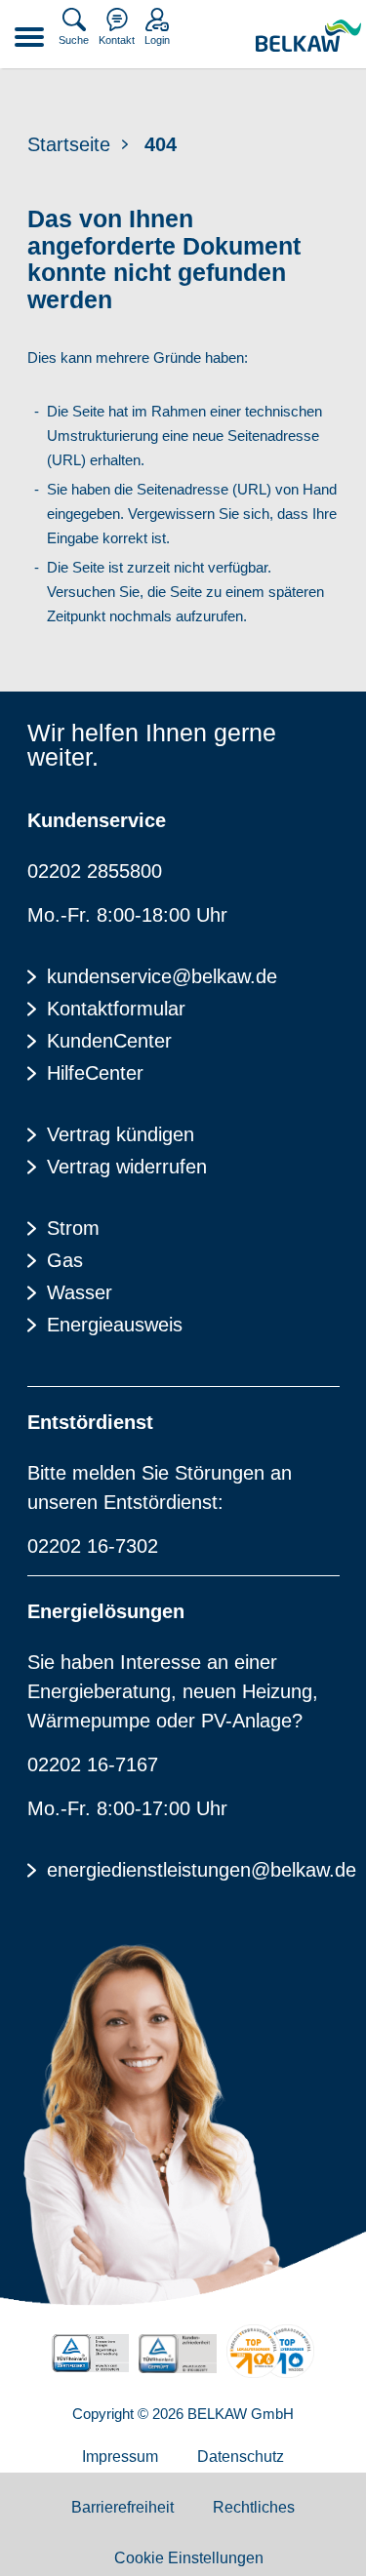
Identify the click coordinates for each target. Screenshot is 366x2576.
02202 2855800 (95, 871)
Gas (65, 1260)
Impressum (120, 2457)
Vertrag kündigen (121, 1134)
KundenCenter (109, 1041)
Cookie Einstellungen (189, 2558)
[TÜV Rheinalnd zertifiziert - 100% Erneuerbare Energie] (90, 2353)
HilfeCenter (95, 1073)
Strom (73, 1228)
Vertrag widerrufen (127, 1167)
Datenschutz (241, 2457)
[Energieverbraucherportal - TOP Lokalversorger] (270, 2351)
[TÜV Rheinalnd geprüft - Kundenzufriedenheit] (178, 2354)
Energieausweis (115, 1325)
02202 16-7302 (93, 1546)
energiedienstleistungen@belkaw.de (193, 1870)
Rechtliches (254, 2507)
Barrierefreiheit (122, 2507)
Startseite (69, 144)
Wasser (80, 1292)
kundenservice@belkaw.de (162, 976)
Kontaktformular (116, 1009)
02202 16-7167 (93, 1764)
